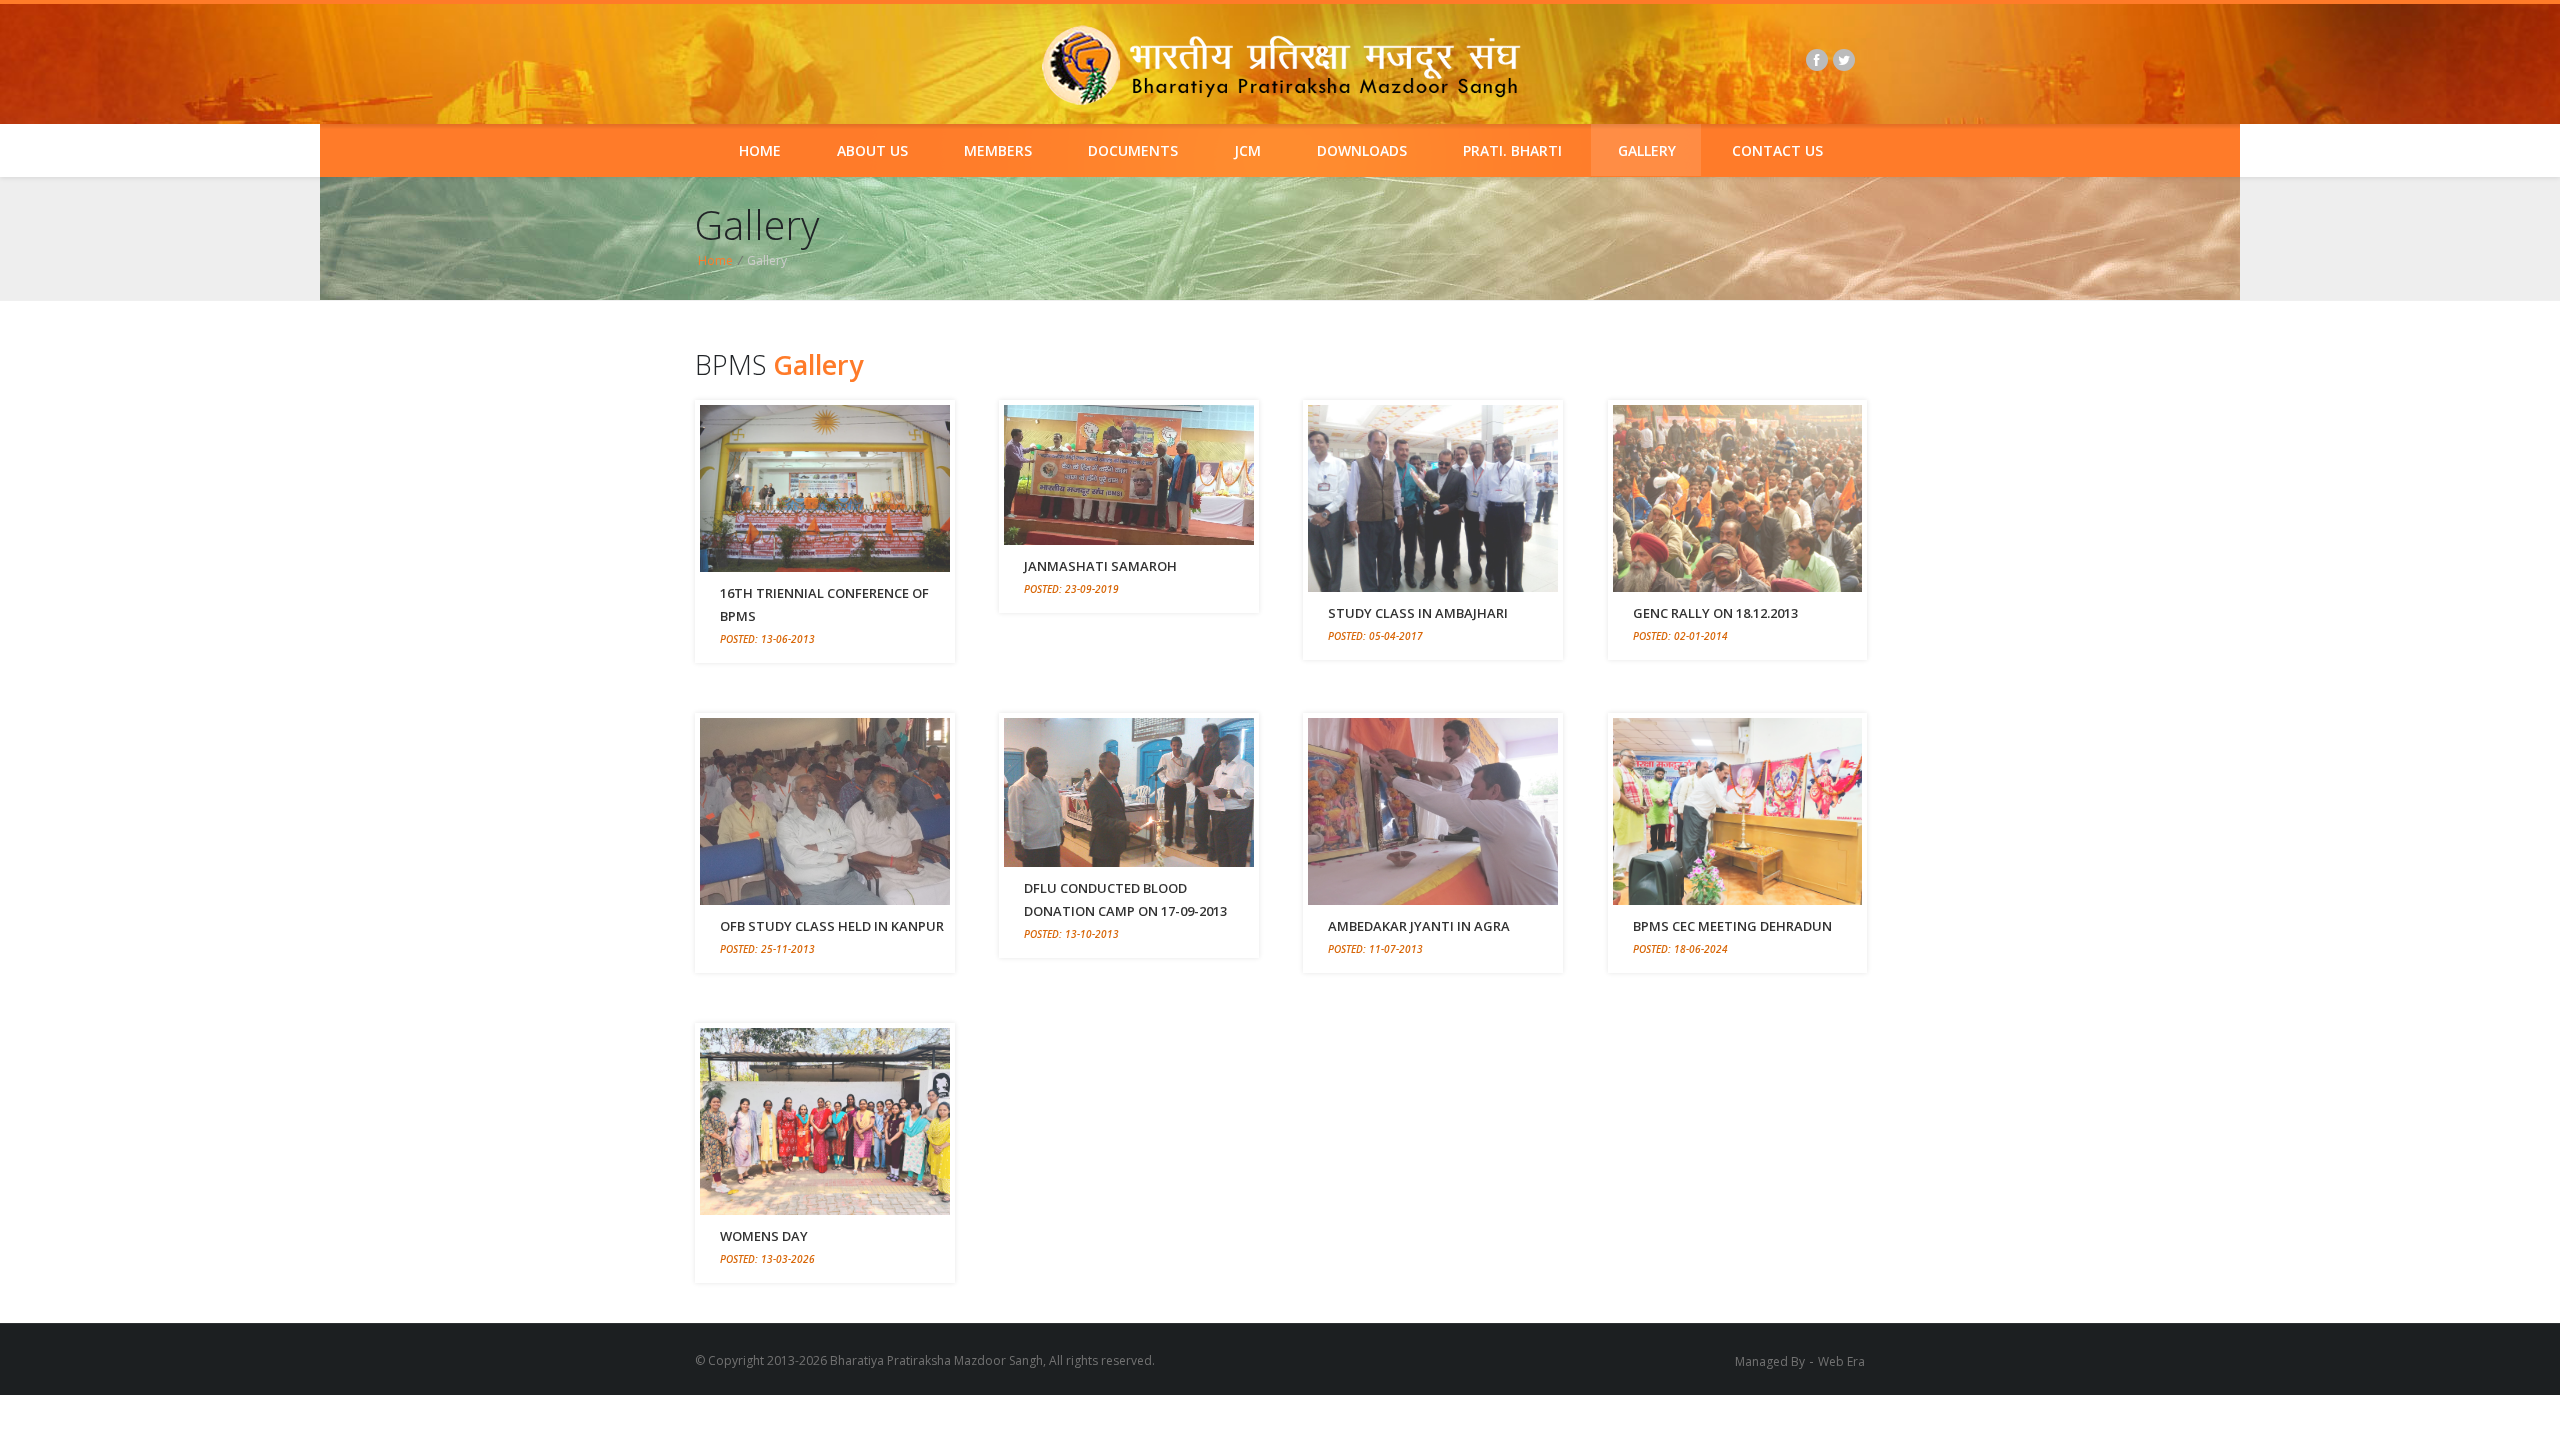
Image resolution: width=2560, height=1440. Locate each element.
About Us (872, 150)
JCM (1247, 150)
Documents (1133, 150)
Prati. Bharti (1512, 150)
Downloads (1362, 150)
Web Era (1841, 1361)
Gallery (1647, 150)
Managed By (1770, 1361)
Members (998, 150)
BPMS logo (1280, 66)
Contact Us (1777, 150)
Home (760, 150)
